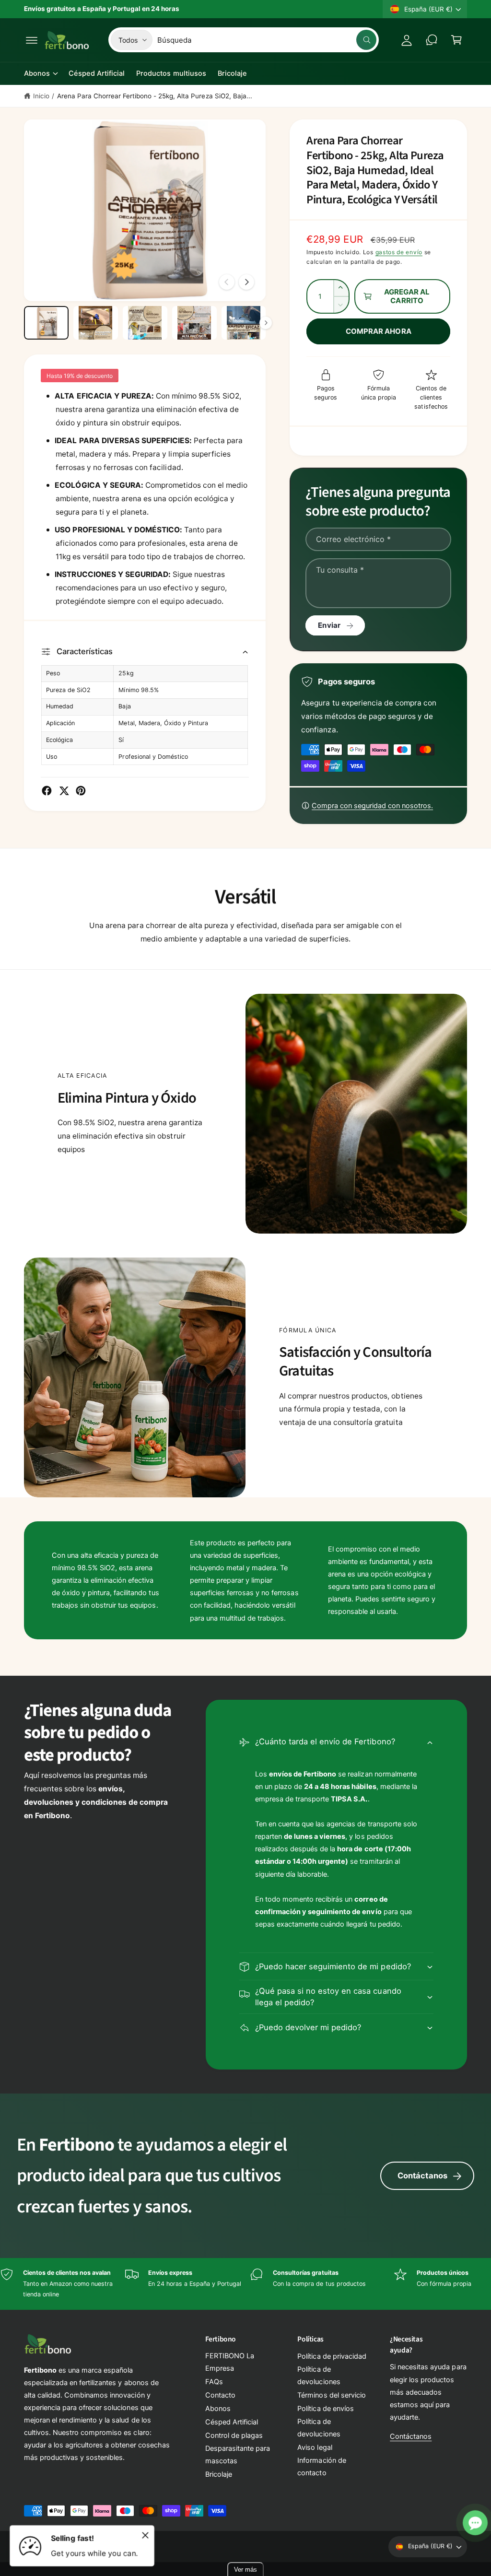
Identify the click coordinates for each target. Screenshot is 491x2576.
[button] (32, 40)
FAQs (214, 2382)
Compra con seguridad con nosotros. (372, 806)
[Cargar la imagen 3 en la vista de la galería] (145, 323)
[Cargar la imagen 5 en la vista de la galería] (244, 323)
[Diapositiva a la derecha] (246, 282)
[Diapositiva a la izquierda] (227, 282)
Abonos (218, 2409)
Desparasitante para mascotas (238, 2455)
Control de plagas (234, 2435)
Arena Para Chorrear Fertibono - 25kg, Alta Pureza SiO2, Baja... (155, 96)
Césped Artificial (232, 2422)
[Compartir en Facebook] (47, 791)
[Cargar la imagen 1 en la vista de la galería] (46, 323)
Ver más (245, 2570)
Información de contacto (321, 2467)
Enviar (329, 625)
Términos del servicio (331, 2395)
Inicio (41, 96)
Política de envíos (325, 2409)
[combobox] (267, 40)
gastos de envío (399, 252)
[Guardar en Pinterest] (81, 791)
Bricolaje (219, 2474)
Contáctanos (422, 2176)
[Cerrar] (145, 2535)
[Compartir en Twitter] (64, 791)
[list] (245, 2284)
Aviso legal (315, 2447)
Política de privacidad (332, 2356)
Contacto (220, 2395)
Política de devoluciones (319, 2376)
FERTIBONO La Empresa (230, 2362)
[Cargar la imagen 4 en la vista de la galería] (194, 323)
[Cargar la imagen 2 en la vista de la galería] (96, 323)
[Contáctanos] (432, 40)
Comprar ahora (379, 331)
